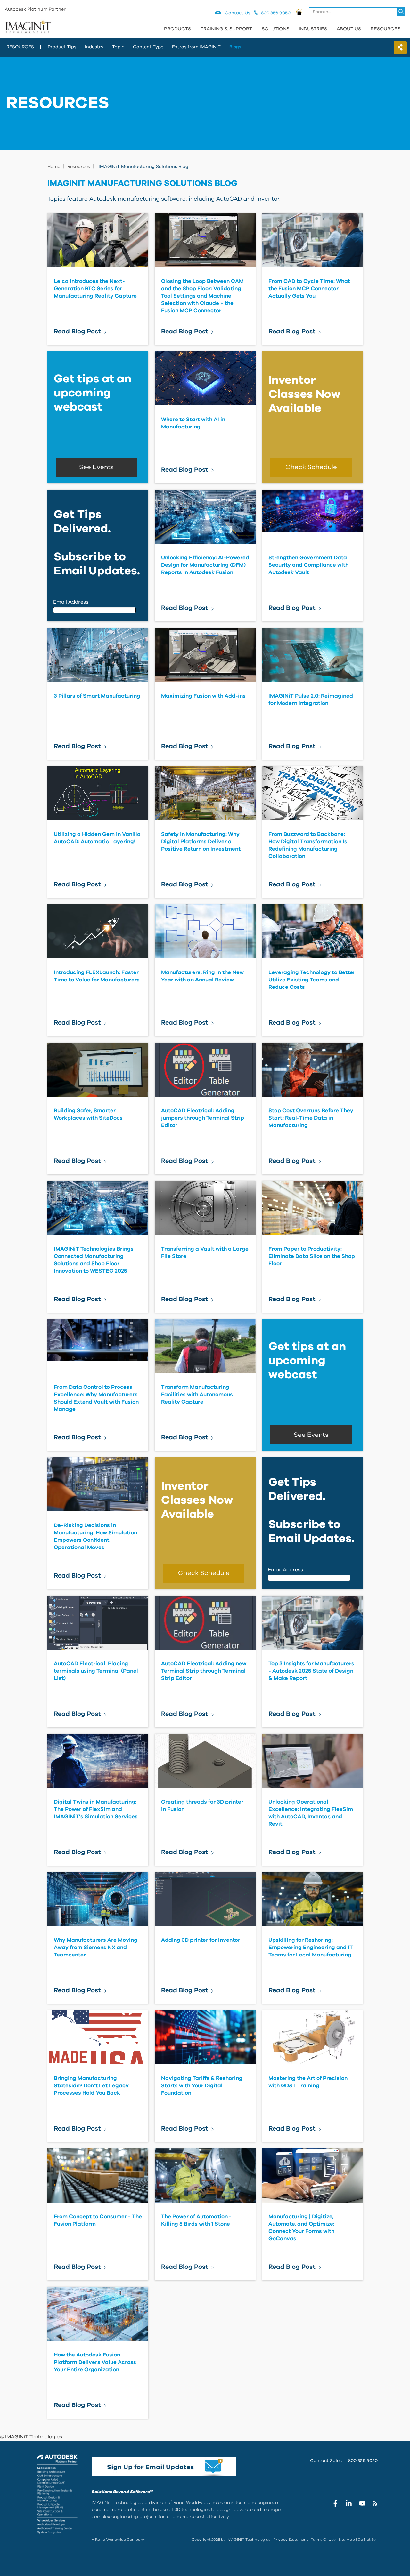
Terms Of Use (323, 2540)
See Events (96, 467)
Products (177, 29)
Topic (118, 47)
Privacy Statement (291, 2540)
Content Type (148, 47)
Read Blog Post (77, 332)
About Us (349, 29)
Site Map (347, 2540)
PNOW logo (299, 12)
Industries (313, 29)
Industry (94, 47)
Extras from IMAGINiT (196, 47)
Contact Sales (326, 2461)
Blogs (235, 47)
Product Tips (62, 47)
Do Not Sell (368, 2540)
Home (54, 167)
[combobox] (358, 12)
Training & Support (226, 29)
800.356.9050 (363, 2461)
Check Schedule (311, 467)
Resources (385, 29)
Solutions (275, 29)
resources (20, 47)
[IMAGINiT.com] (28, 27)
